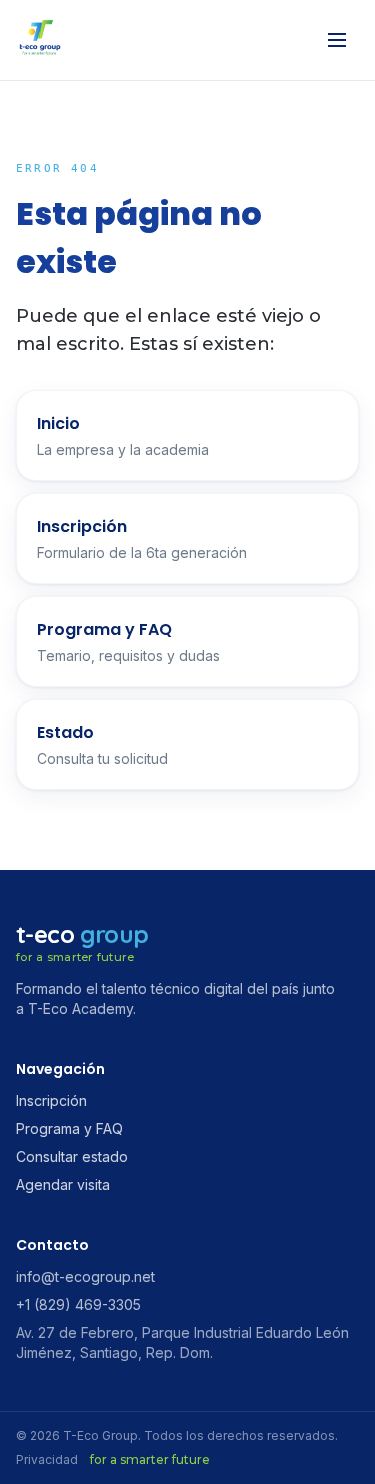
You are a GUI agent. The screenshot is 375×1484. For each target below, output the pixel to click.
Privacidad (47, 1459)
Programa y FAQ (69, 1128)
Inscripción (51, 1100)
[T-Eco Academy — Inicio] (40, 40)
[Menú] (337, 40)
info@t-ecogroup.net (85, 1276)
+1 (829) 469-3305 (78, 1304)
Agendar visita (63, 1184)
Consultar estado (72, 1156)
